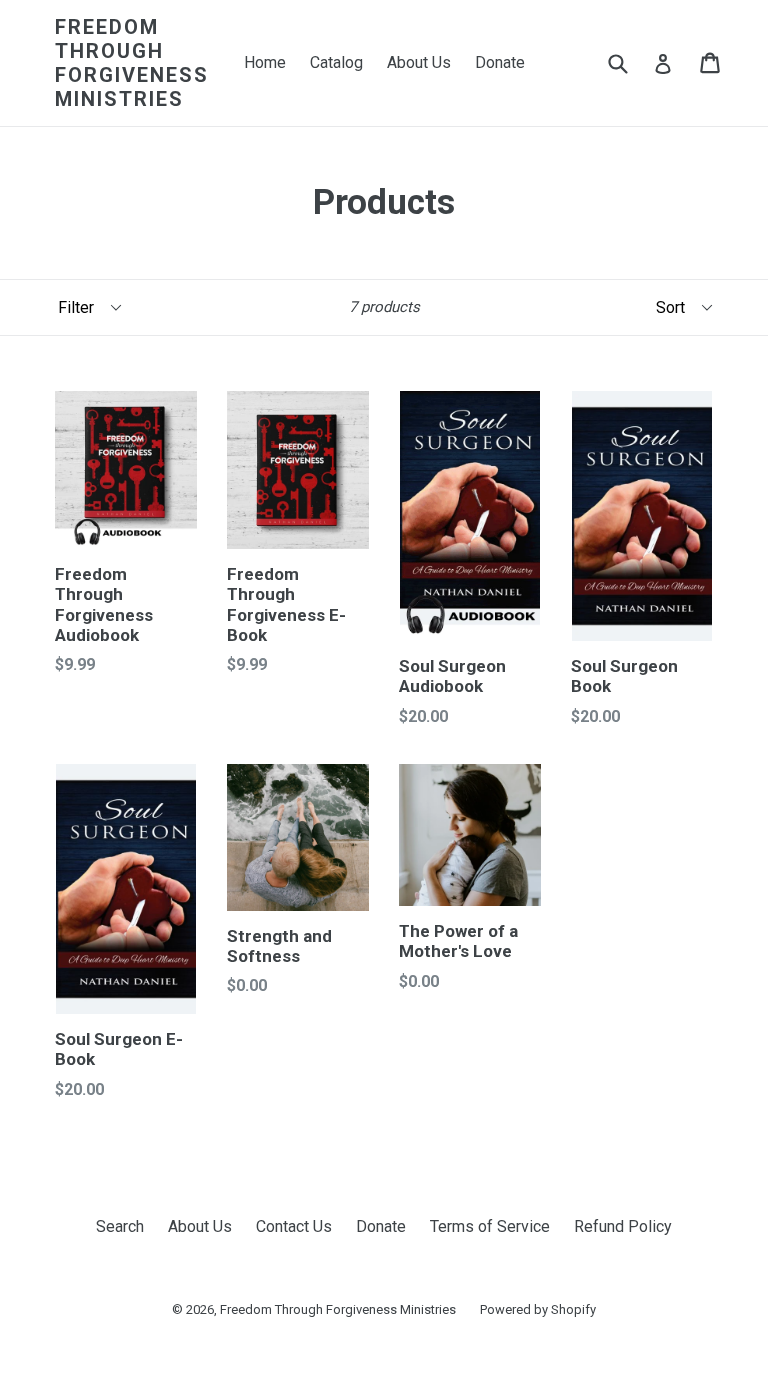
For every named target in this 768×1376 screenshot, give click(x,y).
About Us (419, 62)
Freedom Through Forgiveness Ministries (132, 63)
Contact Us (294, 1226)
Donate (500, 62)
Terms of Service (490, 1226)
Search (120, 1226)
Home (265, 62)
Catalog (336, 62)
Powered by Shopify (538, 1309)
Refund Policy (623, 1226)
